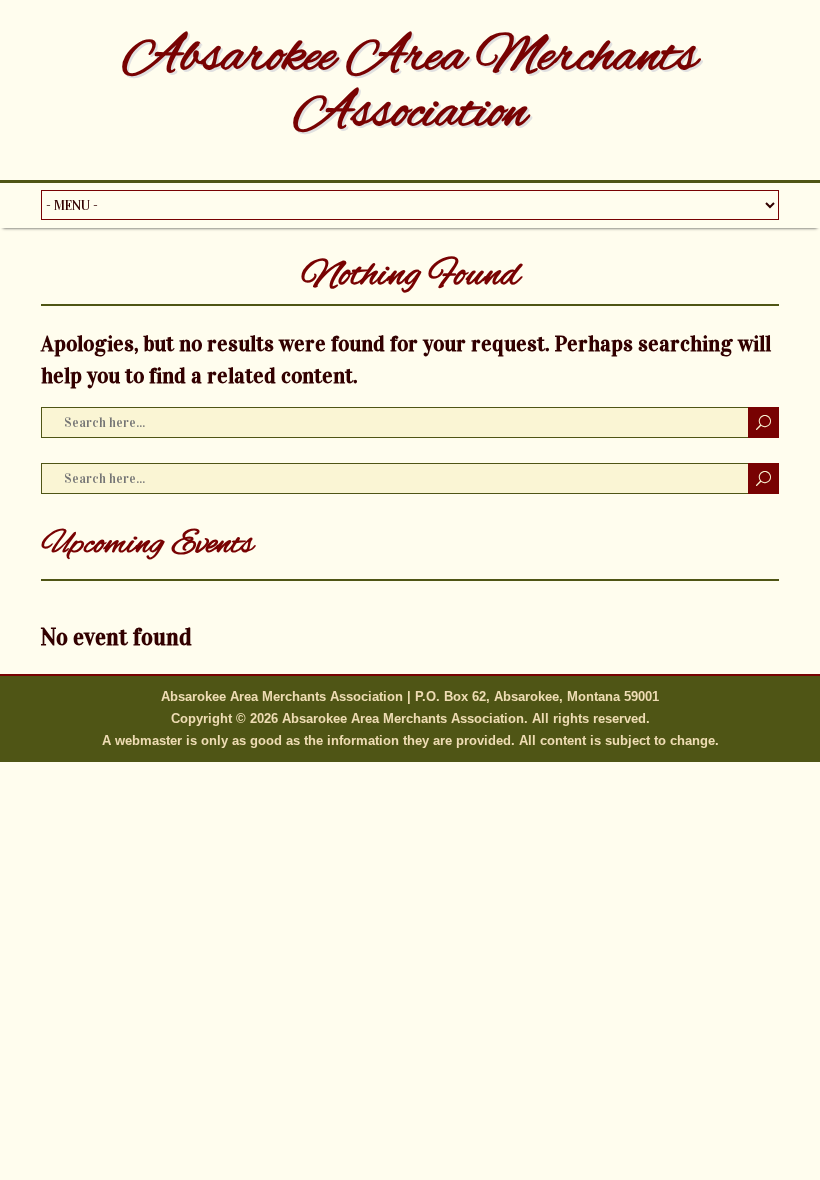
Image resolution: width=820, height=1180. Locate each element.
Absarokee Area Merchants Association (410, 86)
